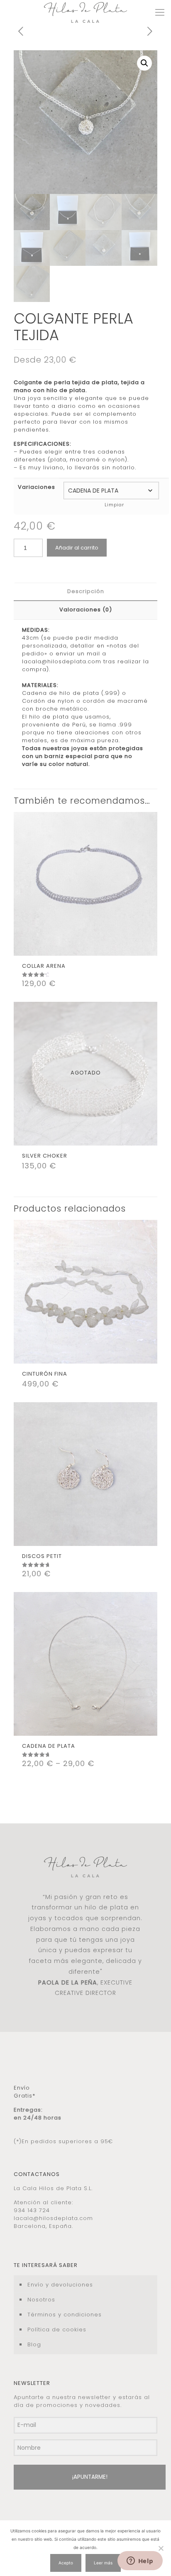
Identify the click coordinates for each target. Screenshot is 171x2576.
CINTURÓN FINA (45, 1374)
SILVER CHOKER (45, 1156)
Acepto (66, 2563)
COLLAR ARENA (44, 966)
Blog (34, 2344)
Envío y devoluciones (60, 2285)
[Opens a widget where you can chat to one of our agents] (140, 2561)
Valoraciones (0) (86, 610)
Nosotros (41, 2300)
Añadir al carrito (77, 548)
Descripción (86, 591)
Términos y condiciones (65, 2315)
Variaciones (37, 487)
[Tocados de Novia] (85, 12)
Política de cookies (57, 2329)
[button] (144, 63)
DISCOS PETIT (42, 1556)
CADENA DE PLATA (49, 1746)
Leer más (103, 2563)
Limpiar (114, 505)
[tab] (85, 592)
